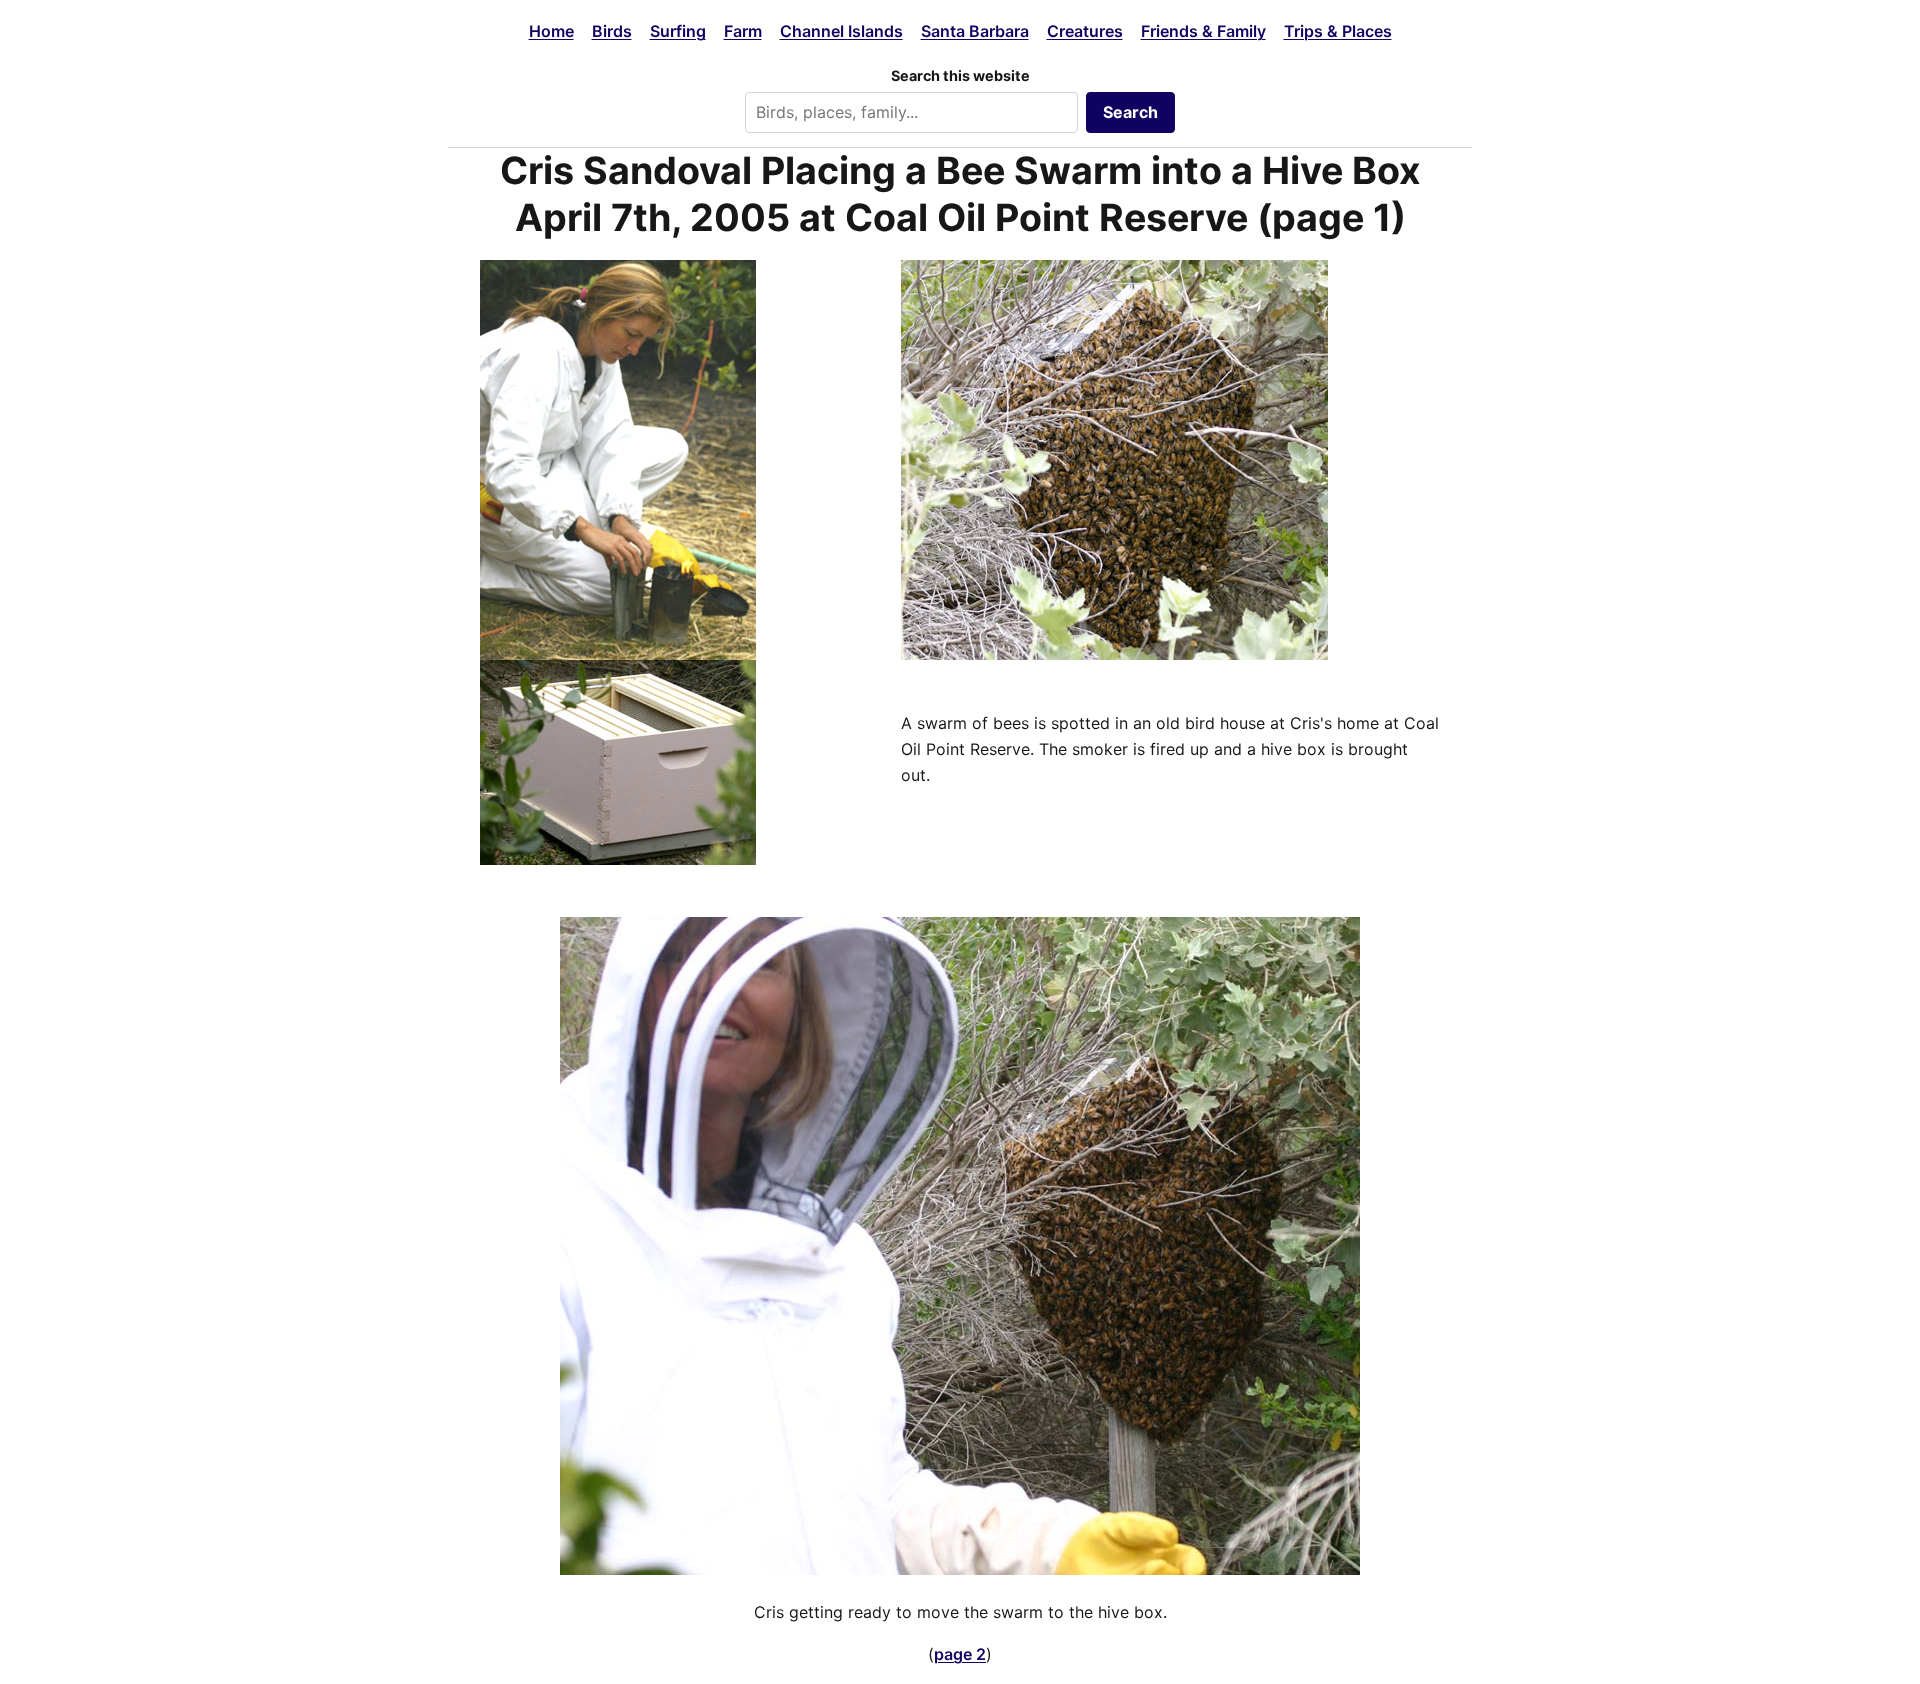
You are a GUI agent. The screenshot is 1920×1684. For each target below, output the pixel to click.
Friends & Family (1203, 31)
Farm (743, 31)
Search (1130, 112)
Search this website (960, 75)
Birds (612, 31)
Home (551, 31)
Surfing (678, 31)
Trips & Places (1338, 31)
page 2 (960, 1654)
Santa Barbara (975, 31)
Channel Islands (841, 31)
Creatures (1085, 31)
